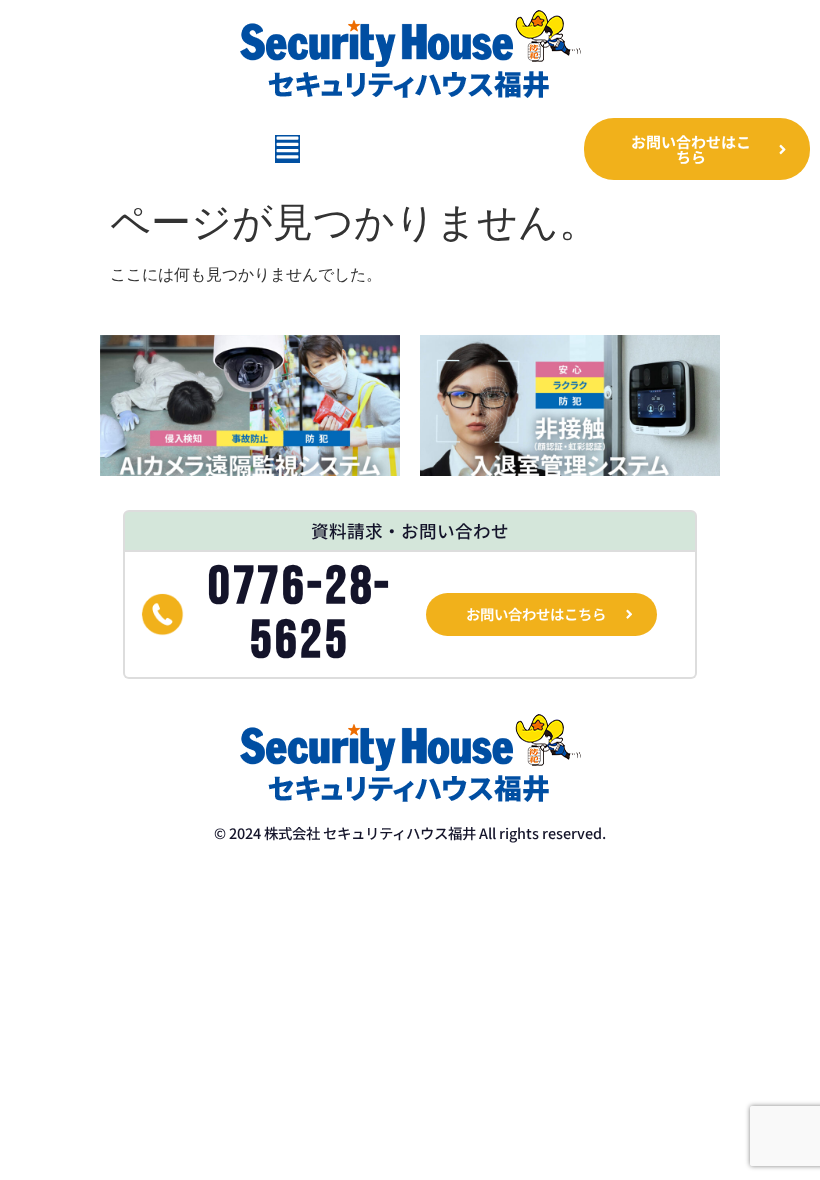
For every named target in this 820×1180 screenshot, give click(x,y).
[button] (287, 149)
